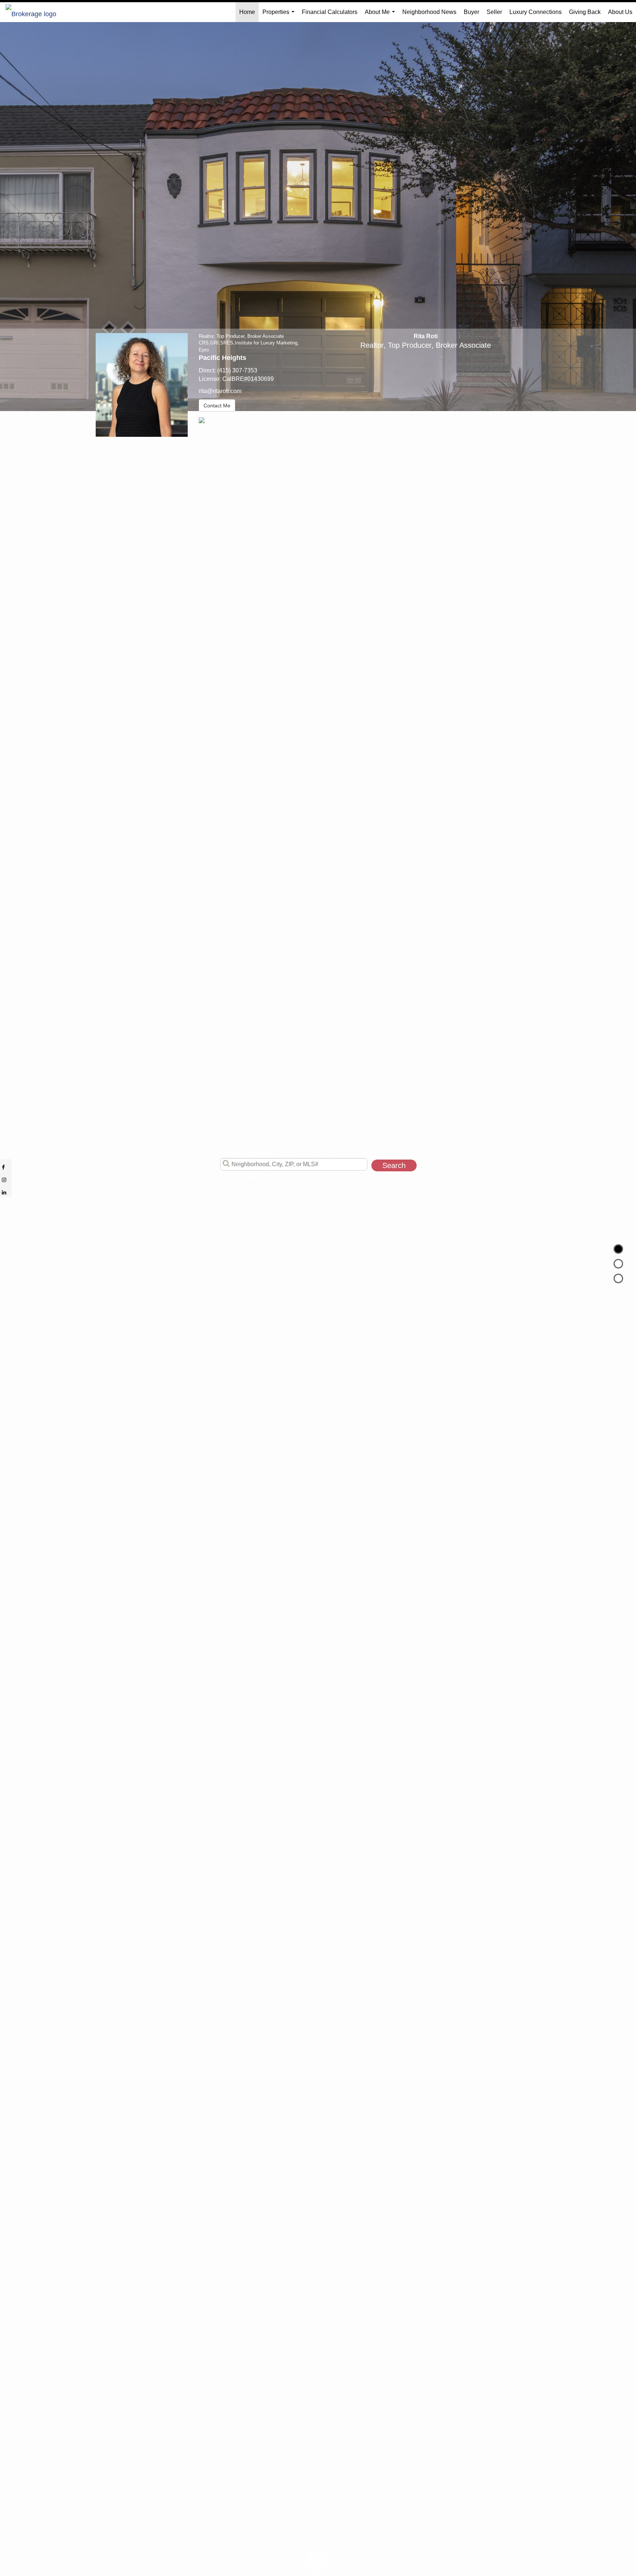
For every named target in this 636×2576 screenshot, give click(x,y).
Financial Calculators (330, 12)
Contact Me (217, 406)
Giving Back (585, 12)
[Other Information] (618, 1278)
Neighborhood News (429, 12)
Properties (280, 15)
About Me (381, 15)
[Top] (618, 1249)
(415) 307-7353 (237, 370)
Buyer (471, 12)
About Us (620, 12)
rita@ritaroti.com (220, 391)
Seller (494, 12)
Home (247, 12)
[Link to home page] (35, 12)
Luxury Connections (536, 12)
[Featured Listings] (618, 1264)
